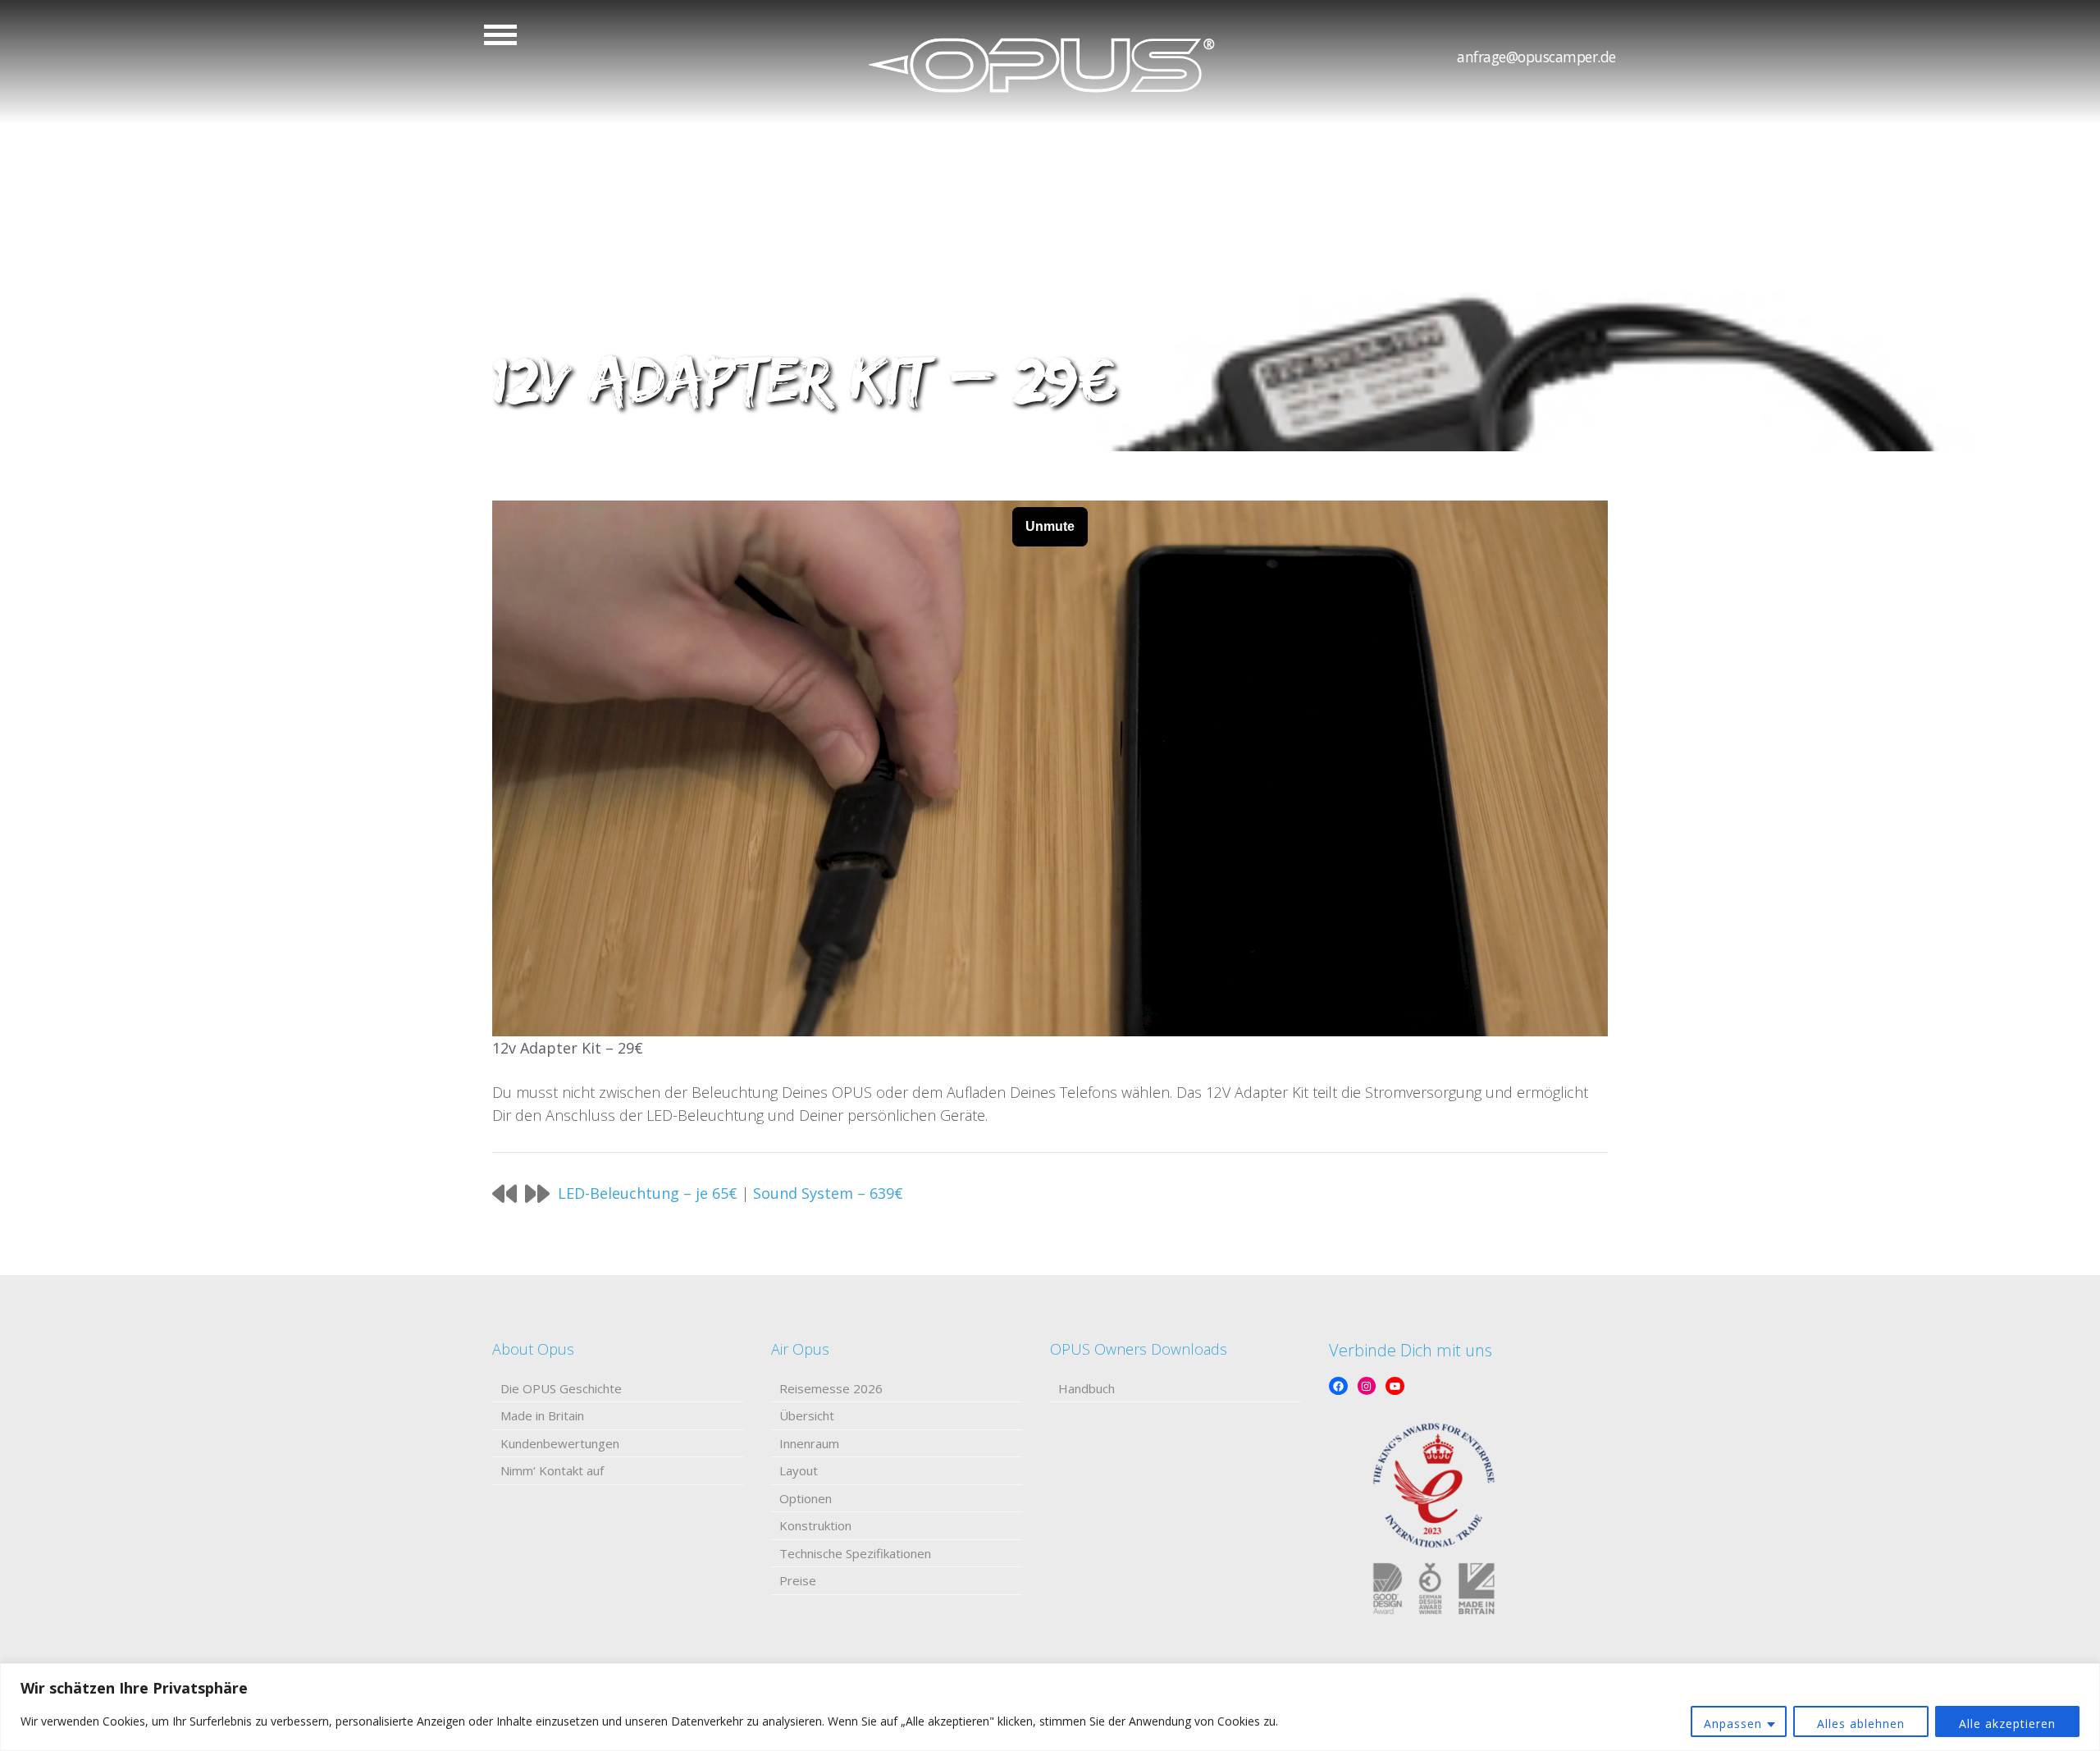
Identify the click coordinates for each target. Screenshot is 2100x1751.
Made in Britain (542, 1415)
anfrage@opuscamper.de (1536, 57)
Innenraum (809, 1443)
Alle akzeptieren (2007, 1724)
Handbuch (1087, 1388)
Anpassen (1733, 1724)
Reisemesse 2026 (831, 1388)
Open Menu (500, 35)
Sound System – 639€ (828, 1193)
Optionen (806, 1498)
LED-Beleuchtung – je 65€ (648, 1193)
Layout (799, 1470)
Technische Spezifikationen (855, 1553)
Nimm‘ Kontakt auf (552, 1470)
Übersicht (807, 1415)
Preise (798, 1580)
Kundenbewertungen (560, 1443)
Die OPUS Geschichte (561, 1388)
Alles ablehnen (1861, 1724)
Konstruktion (815, 1525)
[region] (1050, 1707)
